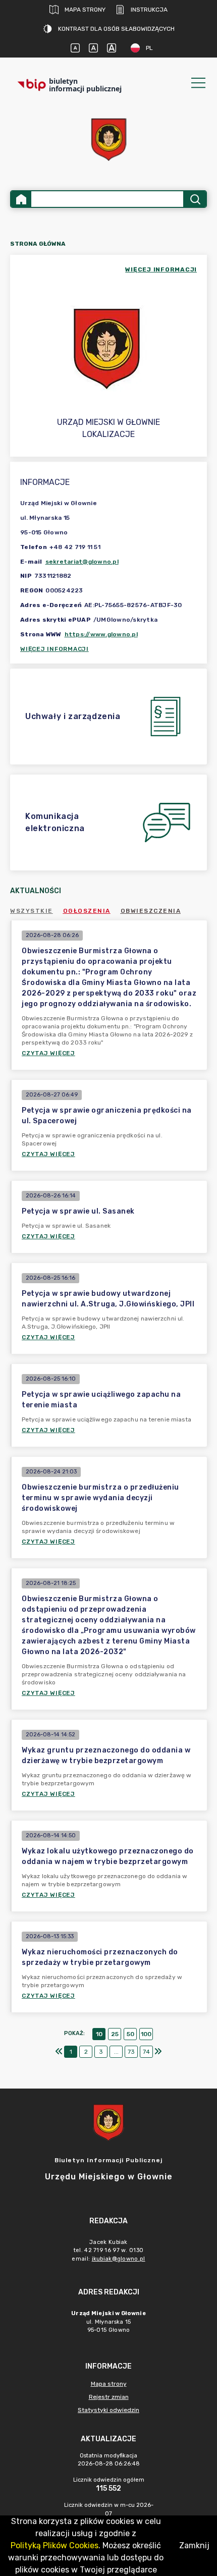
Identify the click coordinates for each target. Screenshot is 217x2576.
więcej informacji (161, 269)
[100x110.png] (108, 140)
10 (99, 2034)
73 (131, 2052)
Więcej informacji (55, 649)
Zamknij (194, 2545)
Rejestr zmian (109, 2397)
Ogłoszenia (87, 911)
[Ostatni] (158, 2052)
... (116, 2052)
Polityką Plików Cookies (55, 2545)
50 (130, 2034)
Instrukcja (149, 10)
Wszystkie (32, 911)
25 (115, 2034)
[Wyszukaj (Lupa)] (195, 199)
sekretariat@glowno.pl (82, 562)
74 (146, 2052)
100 (146, 2034)
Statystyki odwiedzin (108, 2410)
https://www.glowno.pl (101, 634)
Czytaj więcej (48, 1053)
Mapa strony (85, 10)
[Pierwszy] (59, 2052)
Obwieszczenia (151, 911)
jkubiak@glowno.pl (119, 2259)
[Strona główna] (21, 199)
